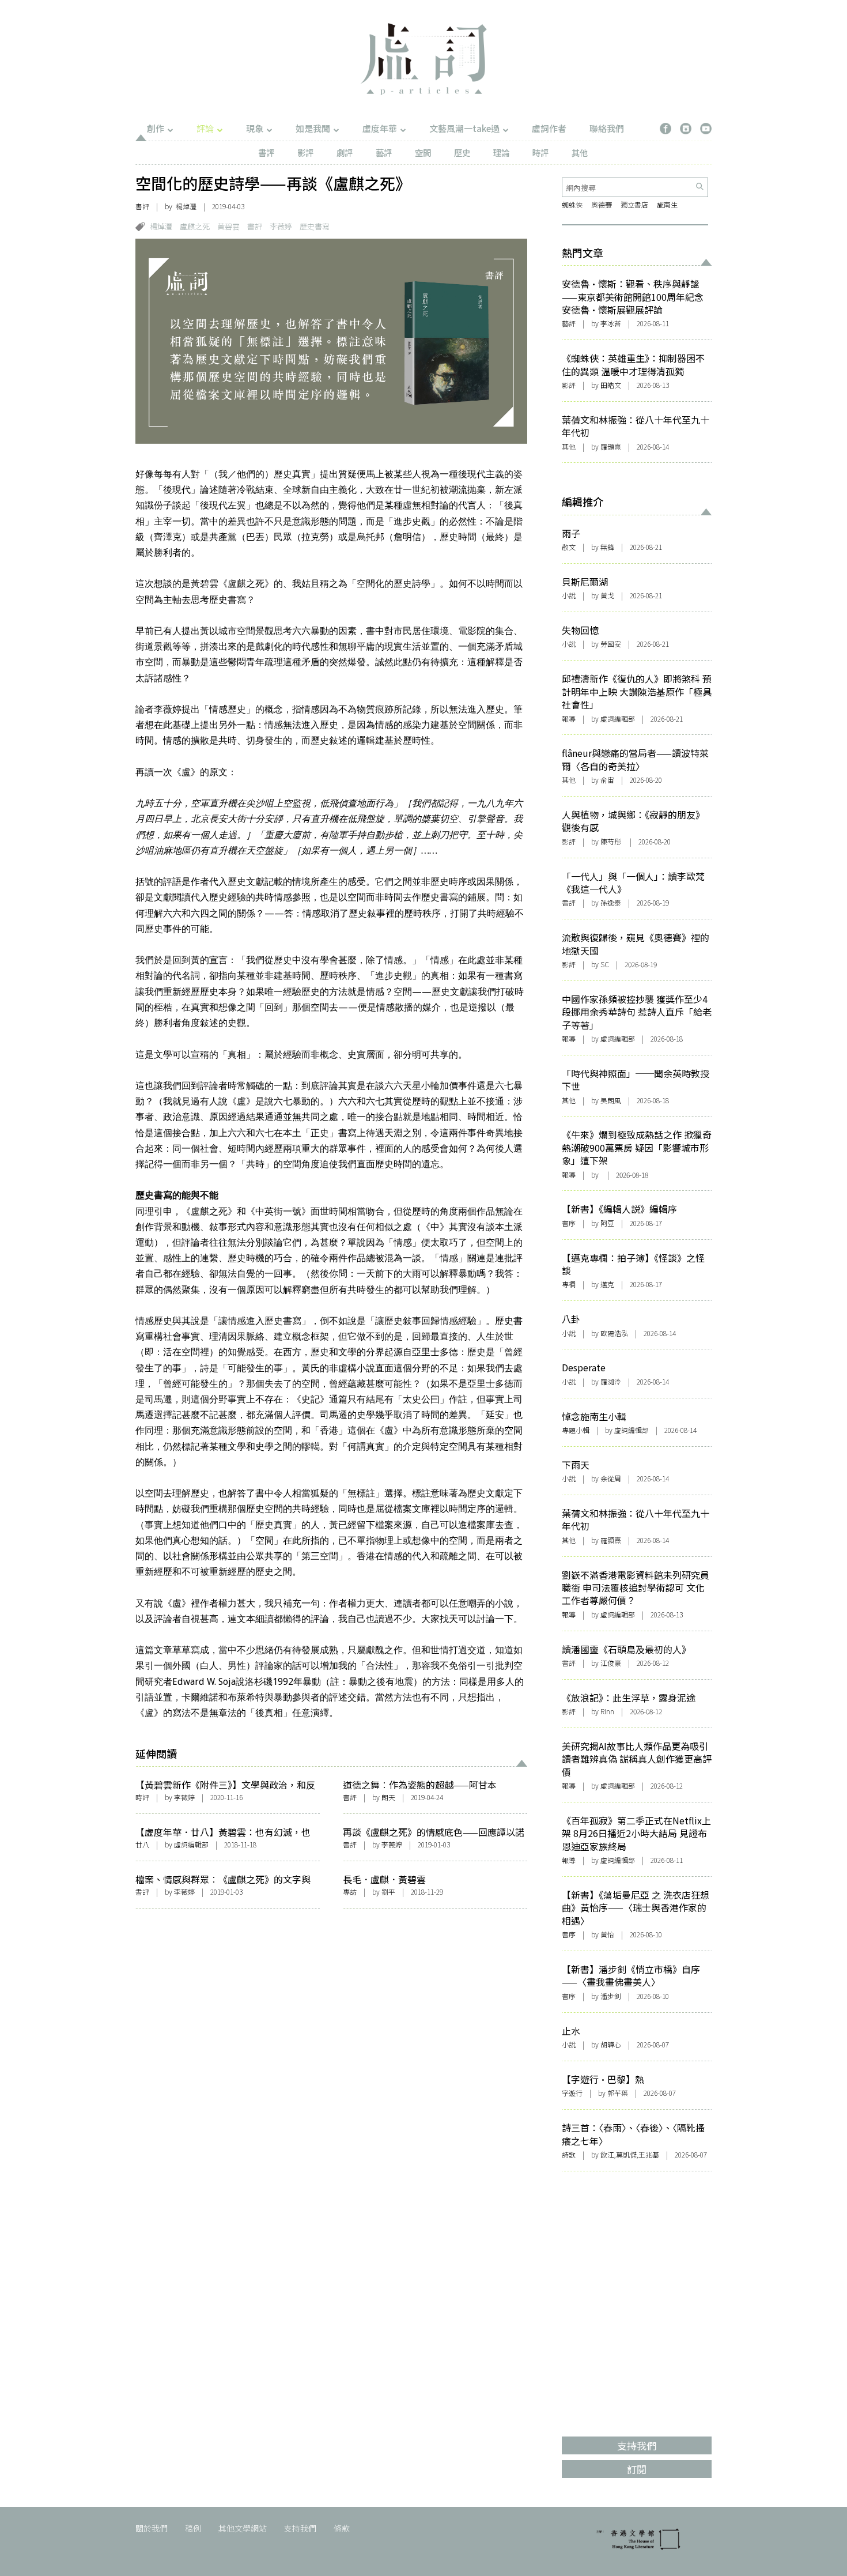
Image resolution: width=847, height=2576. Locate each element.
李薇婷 (281, 226)
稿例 (193, 2528)
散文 (569, 547)
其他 (580, 152)
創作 (156, 128)
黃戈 (607, 595)
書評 (266, 152)
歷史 (462, 152)
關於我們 (152, 2528)
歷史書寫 (315, 226)
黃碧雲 (228, 226)
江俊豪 (611, 1663)
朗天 (388, 1797)
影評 (305, 152)
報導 (569, 719)
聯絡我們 (607, 128)
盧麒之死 (195, 226)
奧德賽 (602, 204)
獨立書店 (634, 204)
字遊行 (572, 2093)
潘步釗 (611, 1996)
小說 (569, 595)
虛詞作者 (549, 128)
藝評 (384, 152)
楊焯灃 (161, 226)
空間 (423, 152)
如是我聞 (313, 128)
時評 (540, 152)
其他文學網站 (243, 2528)
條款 (342, 2528)
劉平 (388, 1892)
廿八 (142, 1844)
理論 (501, 152)
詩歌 (569, 2154)
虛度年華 (380, 128)
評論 (205, 128)
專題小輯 (576, 1430)
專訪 (350, 1892)
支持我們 (300, 2528)
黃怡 (607, 1934)
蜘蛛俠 (572, 204)
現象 (255, 128)
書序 (569, 1223)
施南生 (667, 204)
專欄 (569, 1284)
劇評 (345, 152)
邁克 (607, 1284)
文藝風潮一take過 (464, 128)
